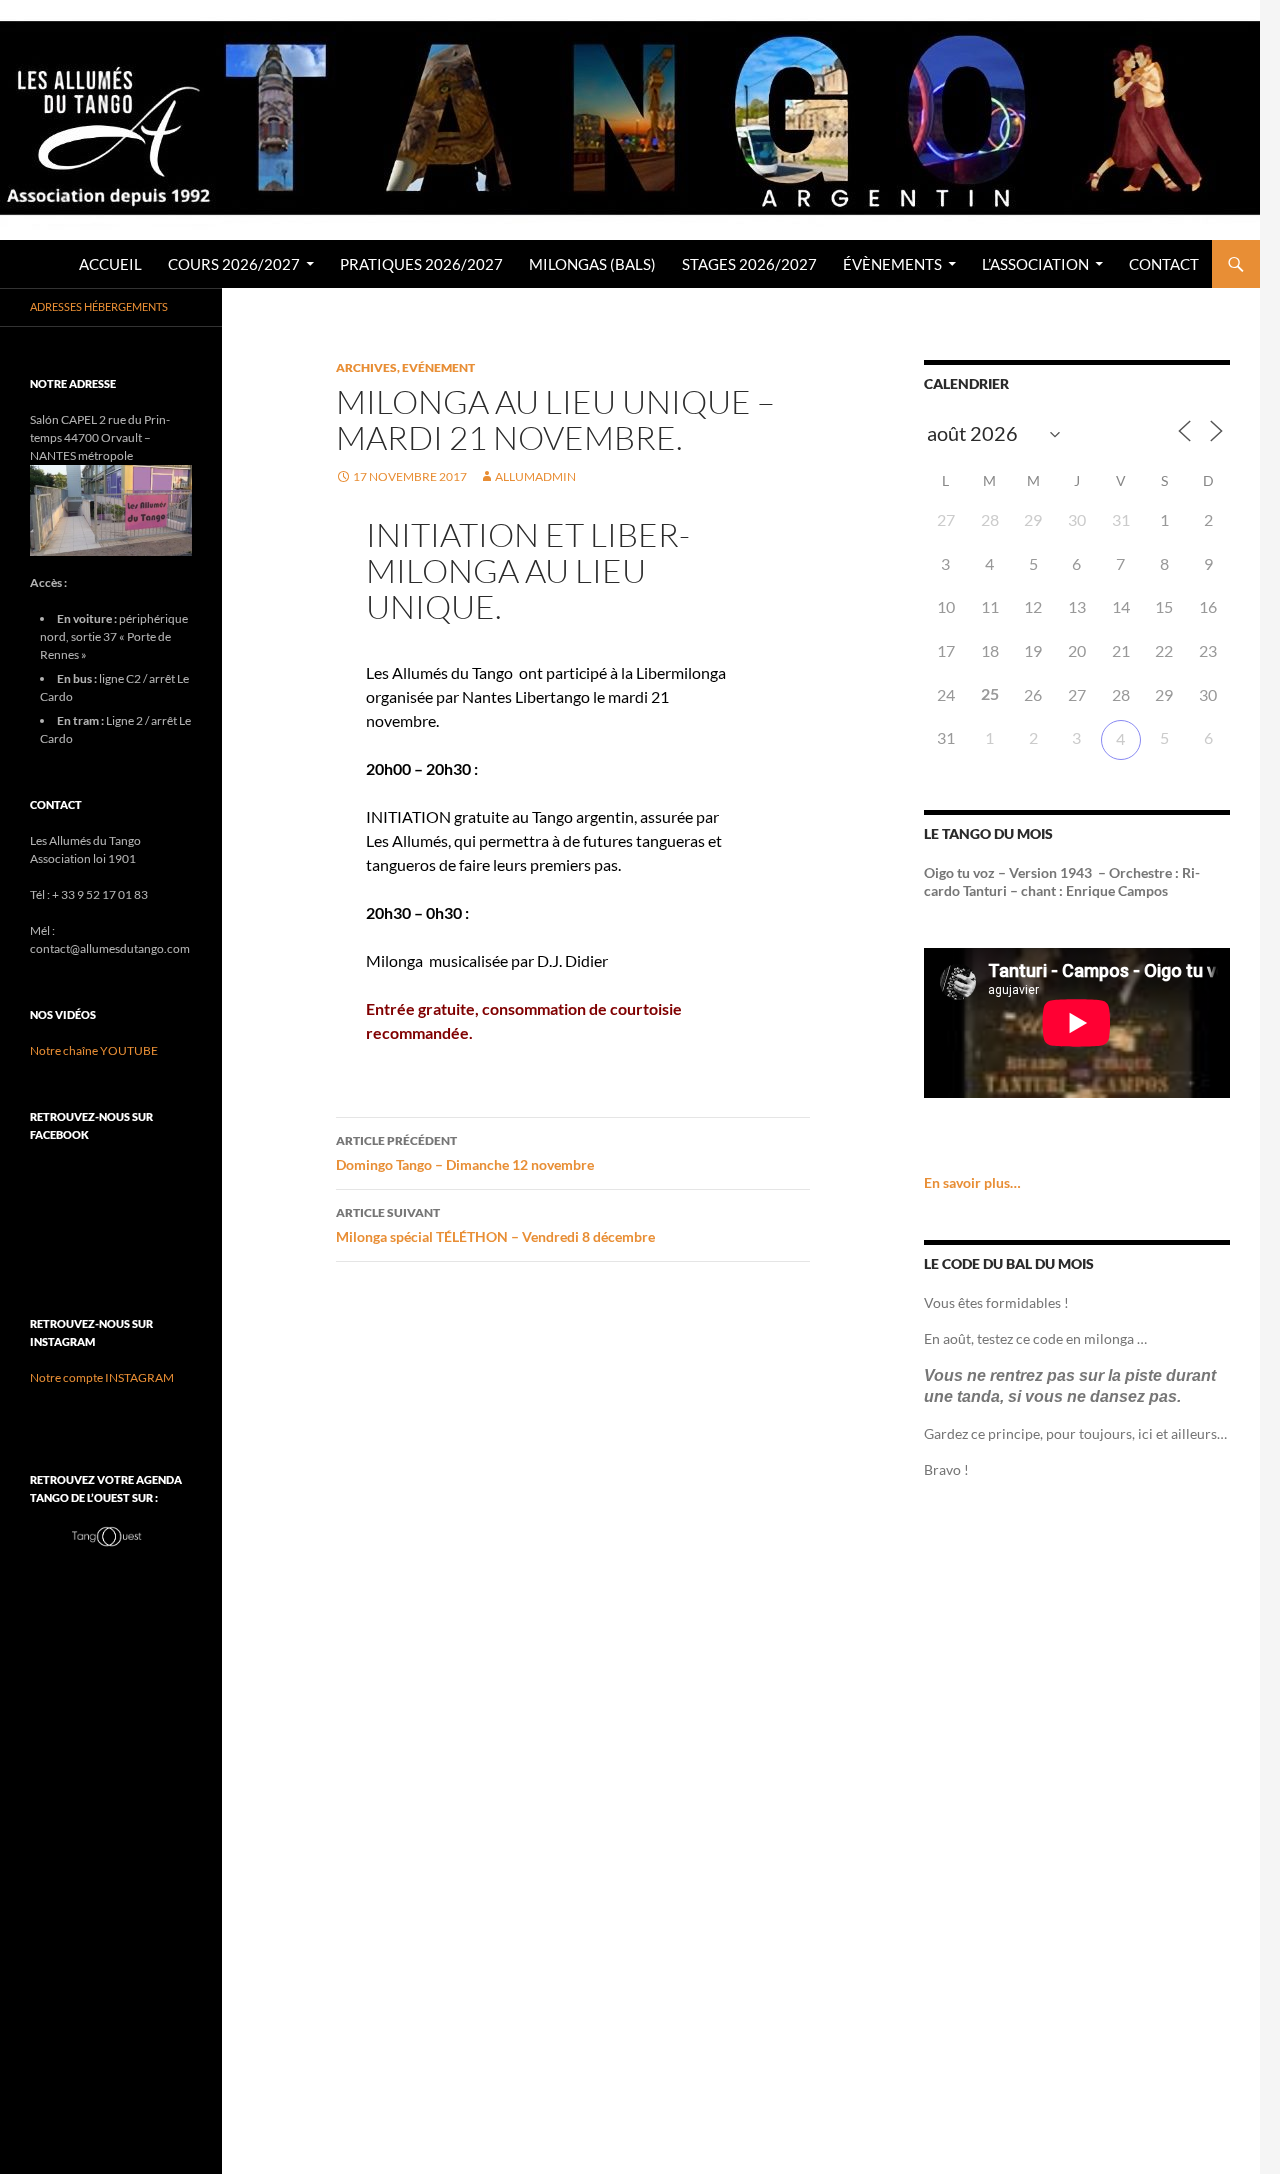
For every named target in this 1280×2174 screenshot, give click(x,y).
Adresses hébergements (99, 306)
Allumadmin (535, 476)
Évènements (892, 264)
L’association (1035, 264)
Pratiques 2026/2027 (421, 264)
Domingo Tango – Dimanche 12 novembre (465, 1153)
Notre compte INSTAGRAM (102, 1377)
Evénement (438, 367)
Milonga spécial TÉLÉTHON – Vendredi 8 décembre (495, 1225)
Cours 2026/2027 (234, 264)
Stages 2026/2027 (749, 264)
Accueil (110, 264)
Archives (366, 367)
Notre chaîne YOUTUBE (94, 1050)
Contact (1164, 264)
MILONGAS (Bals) (592, 264)
